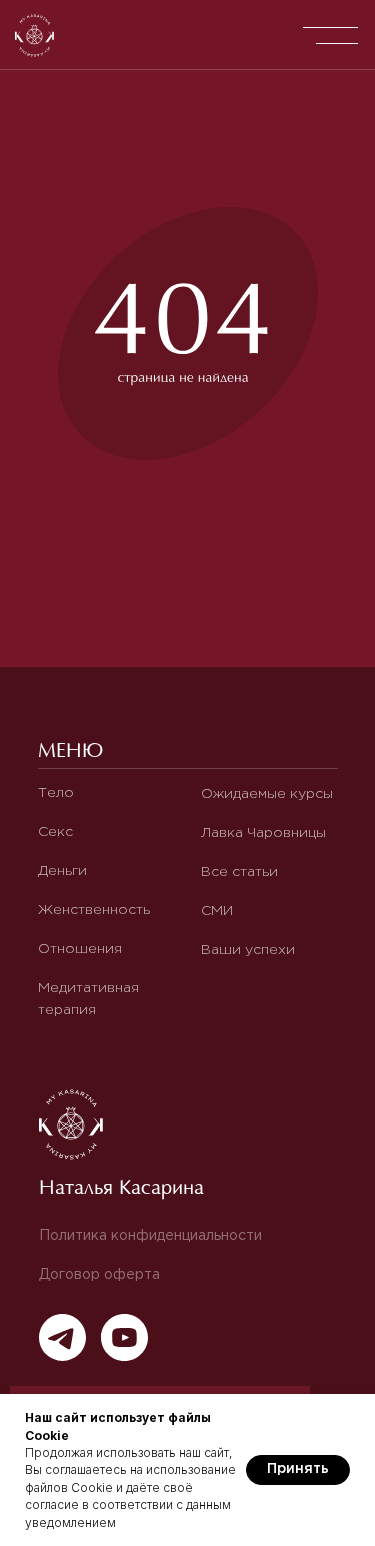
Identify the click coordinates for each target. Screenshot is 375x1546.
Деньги (62, 871)
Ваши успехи (248, 950)
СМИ (217, 911)
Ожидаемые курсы (267, 794)
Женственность (94, 910)
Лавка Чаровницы (263, 833)
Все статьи (239, 872)
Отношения (80, 949)
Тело (56, 793)
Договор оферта (99, 1275)
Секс (55, 832)
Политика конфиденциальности (150, 1236)
